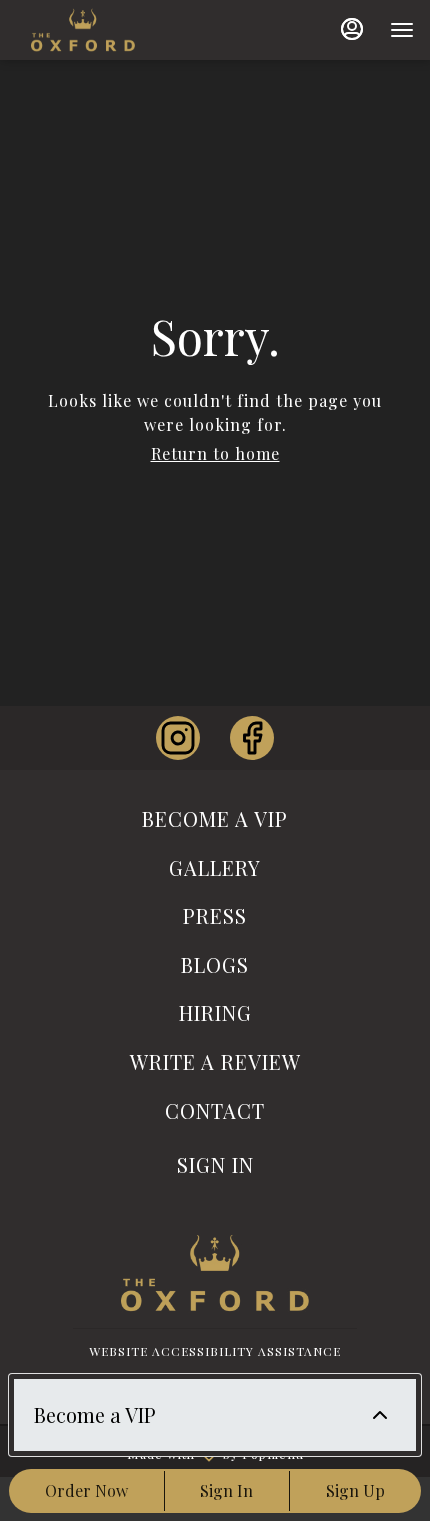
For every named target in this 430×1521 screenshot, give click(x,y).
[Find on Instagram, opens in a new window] (178, 738)
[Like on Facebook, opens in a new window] (252, 738)
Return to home (215, 453)
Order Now (86, 1490)
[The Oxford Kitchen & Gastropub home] (121, 30)
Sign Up (355, 1490)
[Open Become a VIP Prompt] (380, 1415)
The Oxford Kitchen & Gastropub (215, 1273)
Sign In (226, 1490)
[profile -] (352, 29)
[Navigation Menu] (402, 30)
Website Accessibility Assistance (215, 1351)
